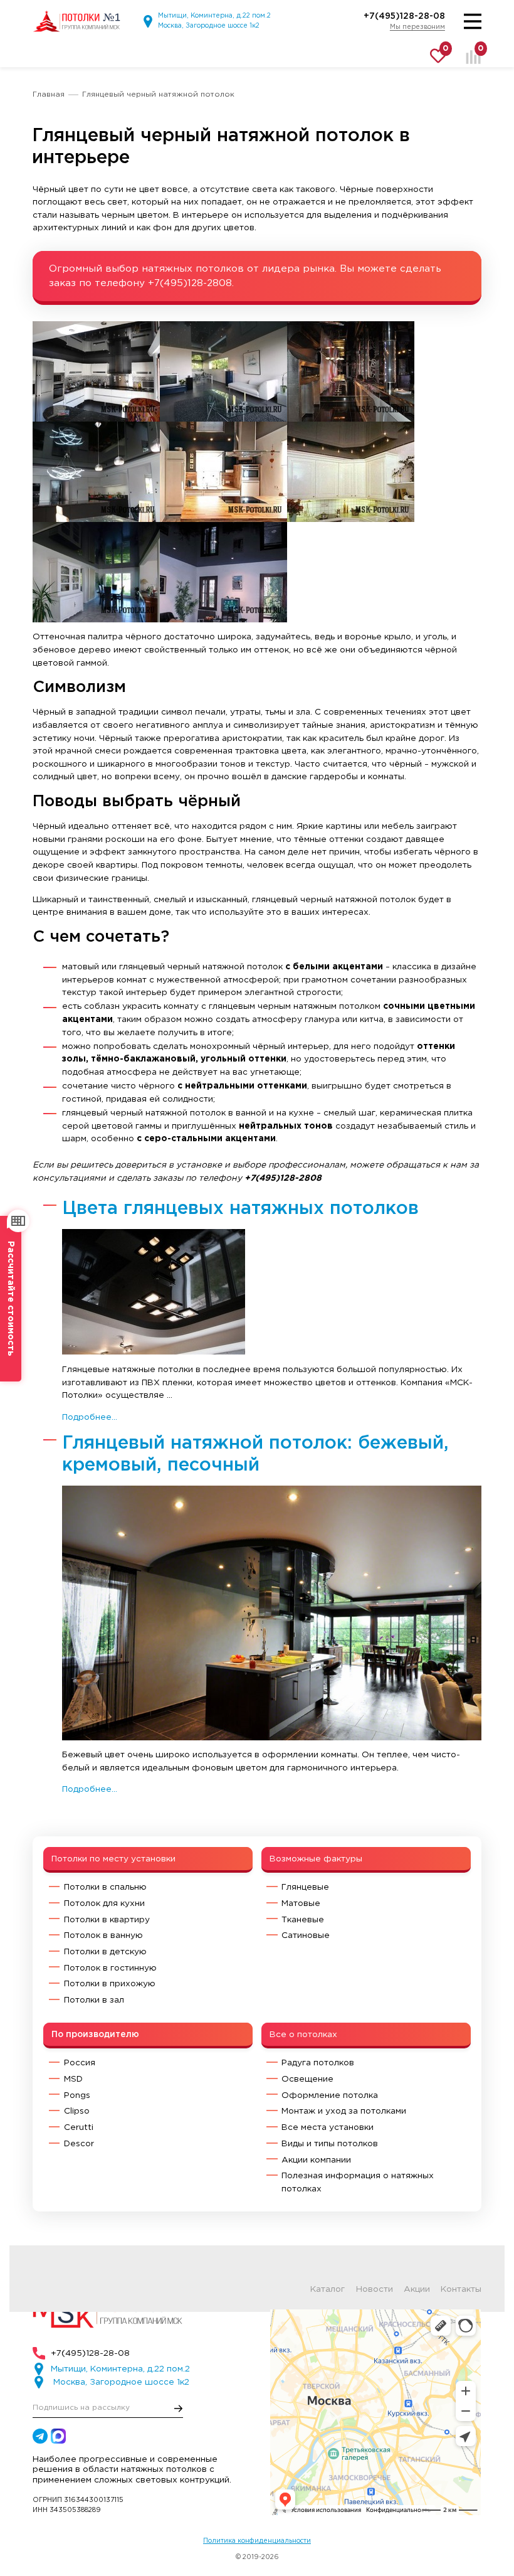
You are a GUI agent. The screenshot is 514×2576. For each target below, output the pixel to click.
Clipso (77, 2111)
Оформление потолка (330, 2095)
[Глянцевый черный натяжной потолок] (96, 371)
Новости (375, 2289)
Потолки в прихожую (110, 1984)
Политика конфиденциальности (257, 2541)
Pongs (77, 2095)
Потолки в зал (94, 2000)
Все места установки (328, 2127)
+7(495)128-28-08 (404, 16)
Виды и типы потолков (330, 2144)
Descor (79, 2144)
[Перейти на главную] (76, 21)
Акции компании (316, 2160)
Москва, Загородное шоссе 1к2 (209, 26)
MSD (73, 2079)
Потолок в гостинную (110, 1968)
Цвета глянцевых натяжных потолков (240, 1209)
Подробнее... (90, 1417)
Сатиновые (306, 1935)
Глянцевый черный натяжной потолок (158, 94)
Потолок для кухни (104, 1903)
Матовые (301, 1903)
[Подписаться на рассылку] (179, 2408)
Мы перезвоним (417, 27)
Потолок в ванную (103, 1935)
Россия (80, 2063)
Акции (417, 2289)
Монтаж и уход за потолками (344, 2111)
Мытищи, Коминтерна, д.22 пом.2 (214, 16)
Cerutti (79, 2127)
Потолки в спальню (105, 1887)
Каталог (328, 2289)
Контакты (461, 2289)
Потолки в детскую (105, 1952)
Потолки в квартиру (107, 1920)
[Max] (58, 2436)
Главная (49, 94)
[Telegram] (40, 2436)
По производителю (95, 2035)
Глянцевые (305, 1887)
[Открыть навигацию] (473, 21)
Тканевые (303, 1920)
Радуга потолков (318, 2063)
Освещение (307, 2079)
